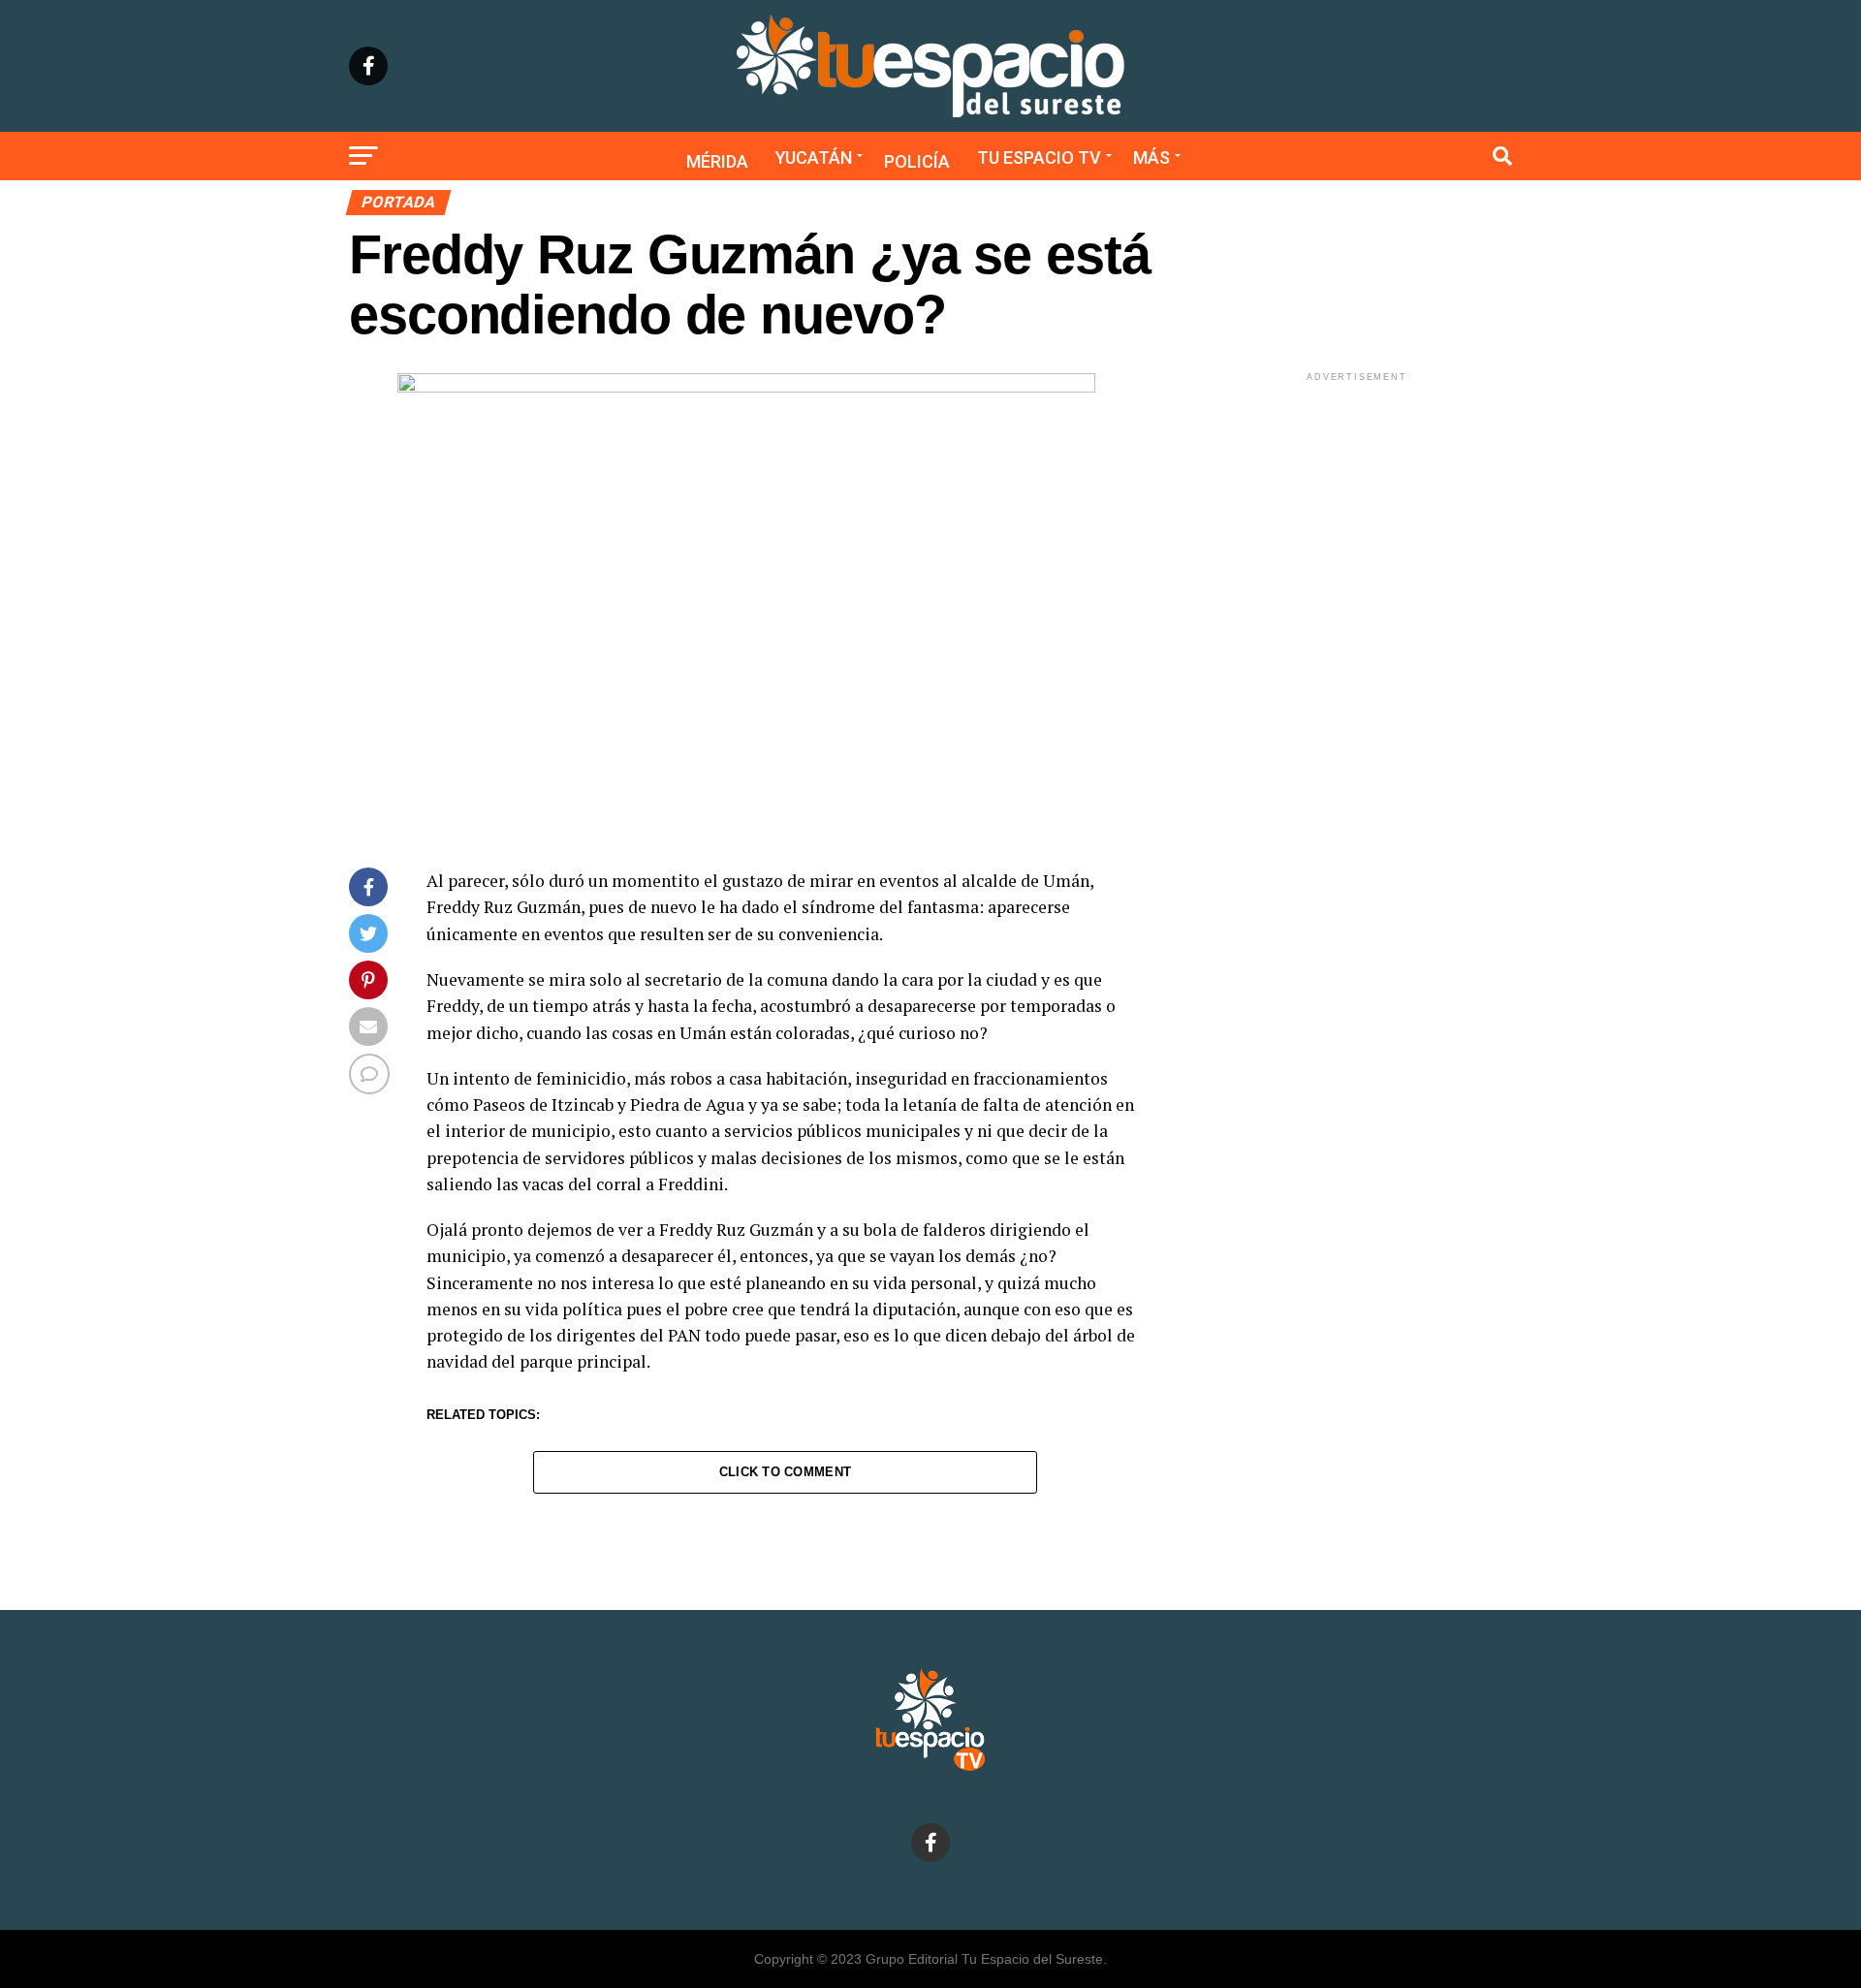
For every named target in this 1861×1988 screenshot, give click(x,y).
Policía (917, 161)
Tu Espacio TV (1039, 158)
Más (1151, 158)
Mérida (717, 161)
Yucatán (814, 158)
